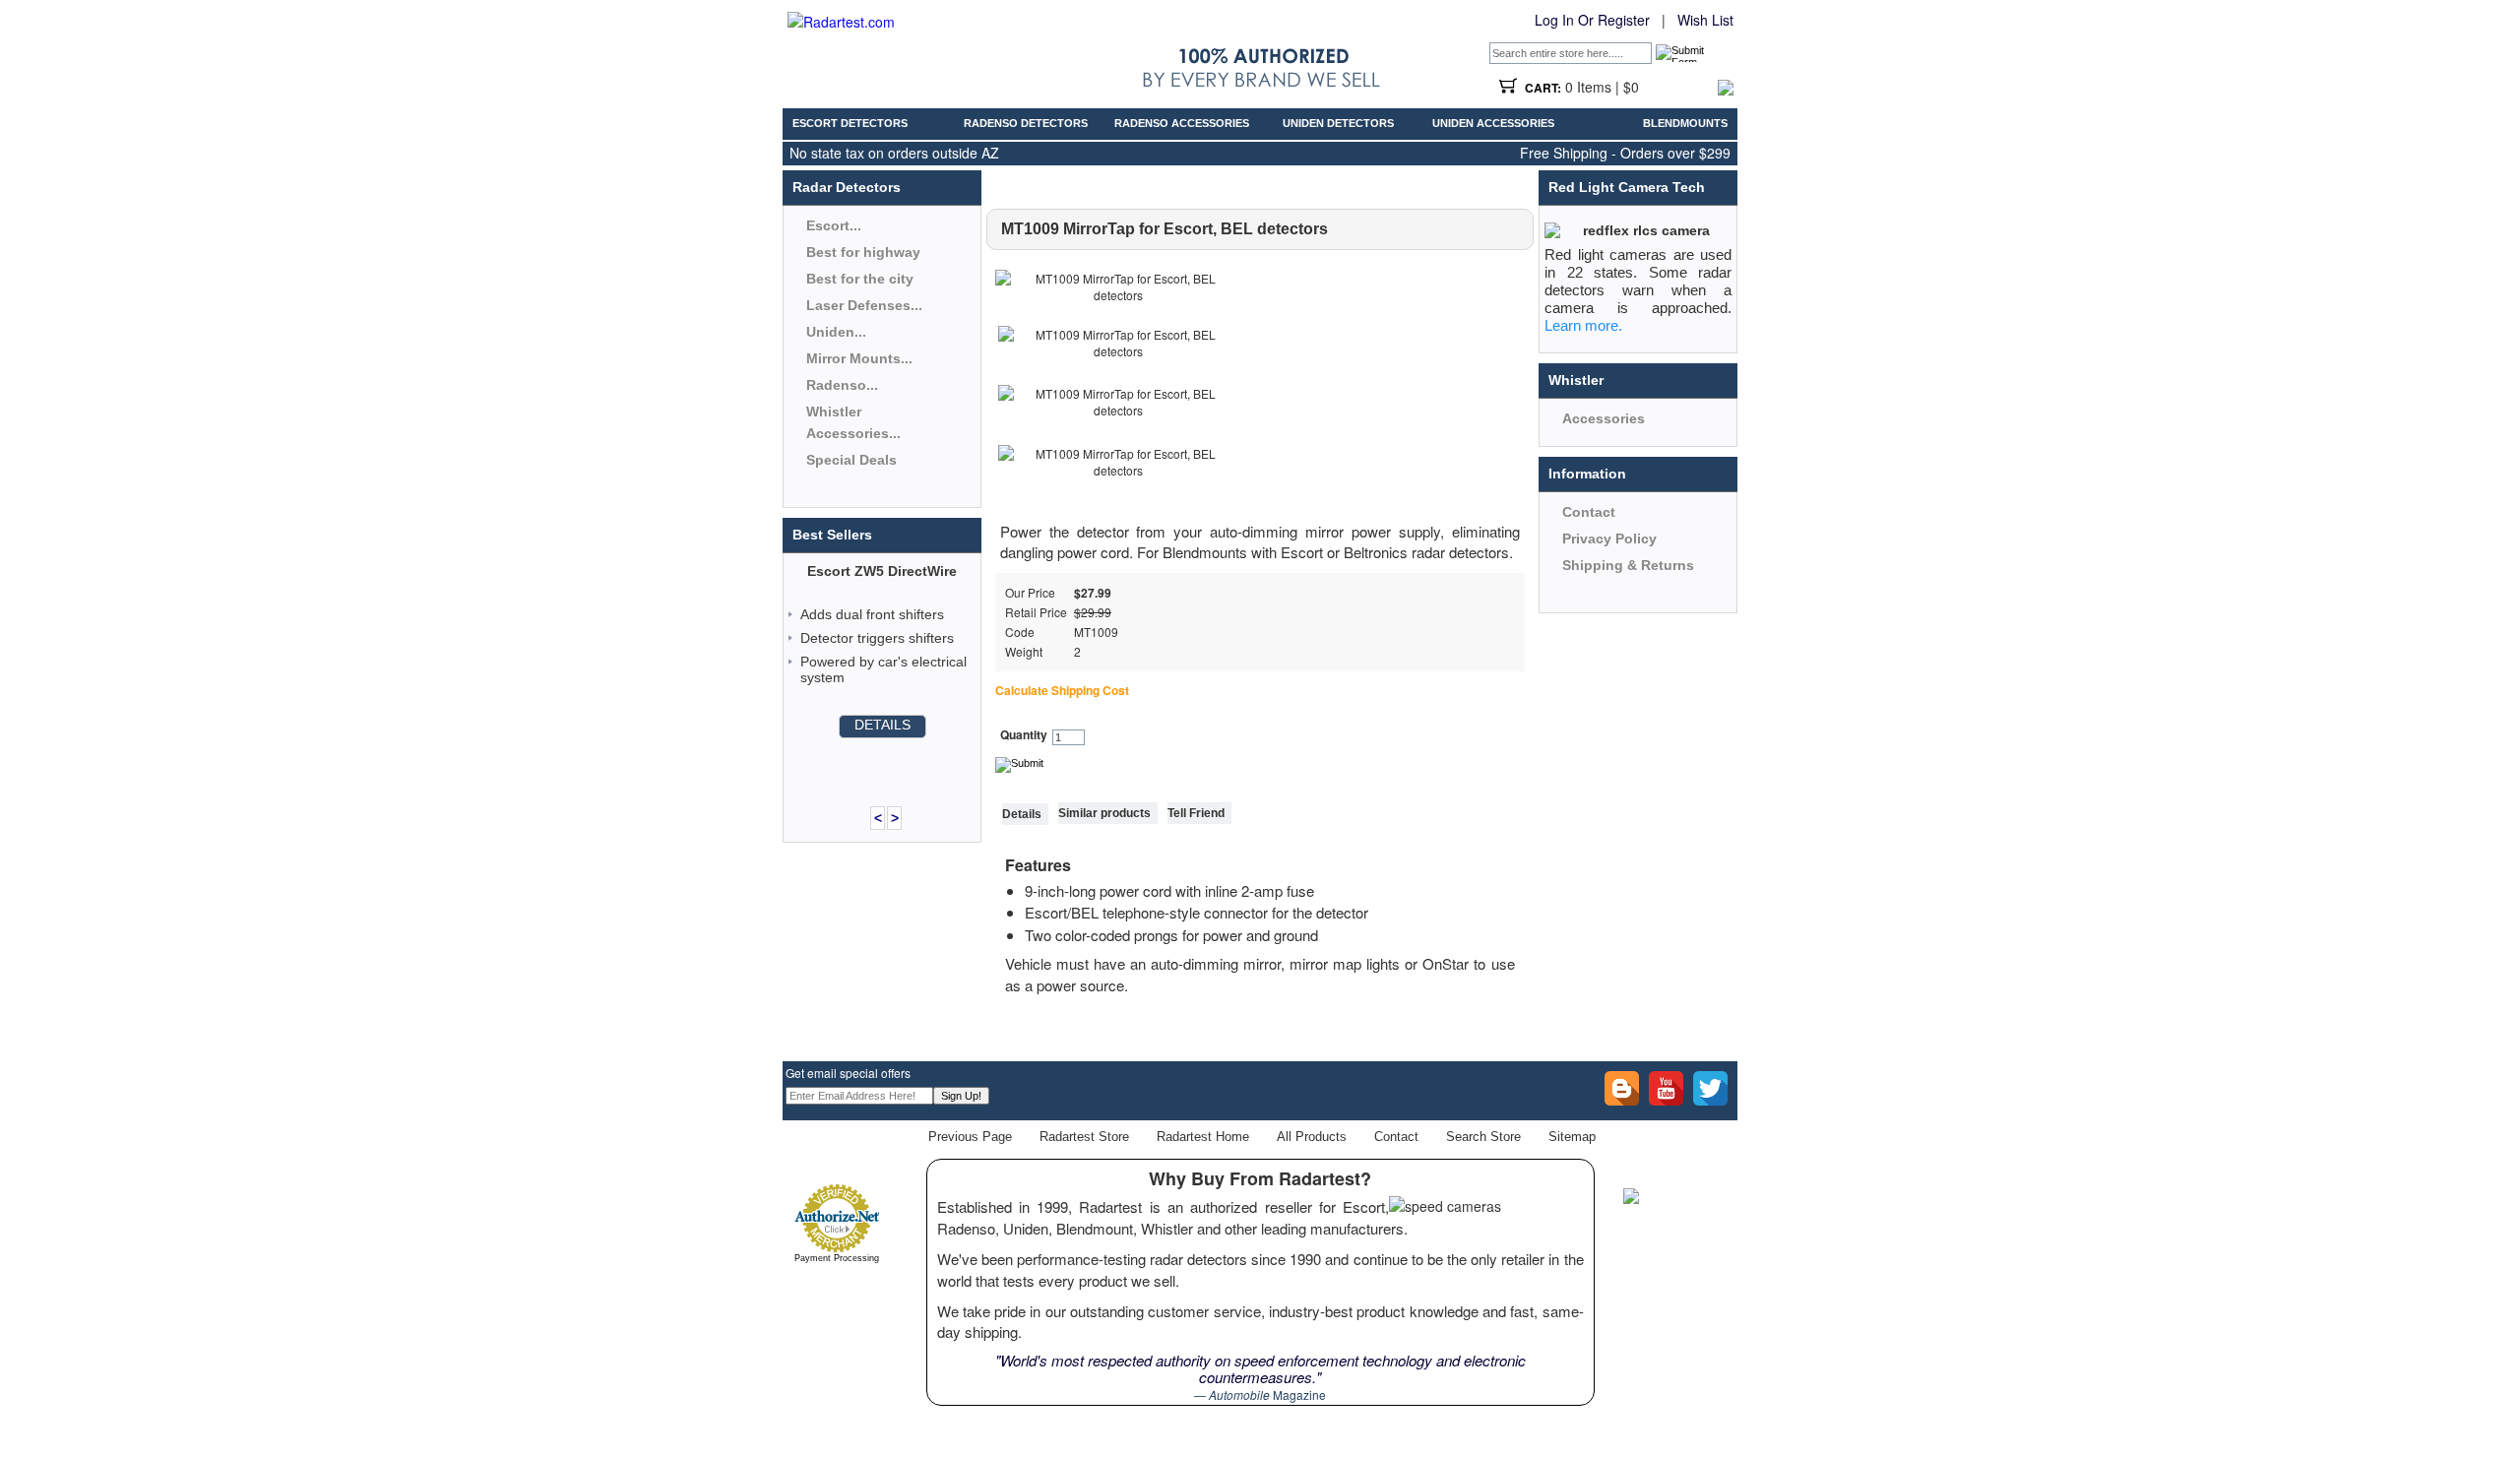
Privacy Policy (1609, 539)
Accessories (1604, 418)
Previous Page (970, 1137)
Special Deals (851, 460)
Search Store (1483, 1137)
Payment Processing (837, 1258)
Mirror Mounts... (859, 358)
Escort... (834, 225)
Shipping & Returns (1628, 565)
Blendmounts (1685, 123)
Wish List (1705, 20)
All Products (1312, 1137)
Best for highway (863, 252)
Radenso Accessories (1182, 123)
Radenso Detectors (1026, 123)
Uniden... (836, 332)
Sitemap (1572, 1137)
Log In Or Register (1592, 20)
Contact (1589, 512)
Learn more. (1583, 325)
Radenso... (842, 385)
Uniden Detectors (1338, 123)
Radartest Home (1203, 1137)
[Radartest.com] (841, 22)
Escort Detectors (850, 123)
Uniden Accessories (1493, 123)
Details (882, 725)
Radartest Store (1084, 1137)
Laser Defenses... (864, 305)
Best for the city (860, 279)
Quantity (1024, 735)
